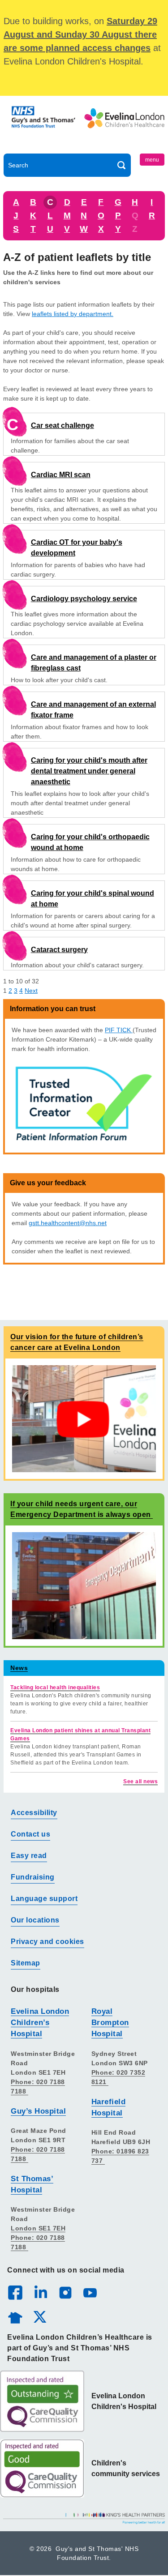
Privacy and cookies (47, 1942)
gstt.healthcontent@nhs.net (68, 1223)
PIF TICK (119, 1030)
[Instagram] (65, 2292)
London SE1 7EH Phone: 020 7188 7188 (38, 2238)
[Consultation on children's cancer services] (84, 1418)
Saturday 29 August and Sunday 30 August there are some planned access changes (80, 34)
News (19, 1668)
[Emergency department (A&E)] (84, 1585)
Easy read (29, 1856)
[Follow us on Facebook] (15, 2293)
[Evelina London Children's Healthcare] (125, 127)
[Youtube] (90, 2292)
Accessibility (34, 1813)
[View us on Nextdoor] (15, 2316)
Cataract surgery (59, 950)
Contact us (30, 1834)
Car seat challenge (62, 425)
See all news (140, 1781)
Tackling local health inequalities (55, 1687)
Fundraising (33, 1877)
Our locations (35, 1920)
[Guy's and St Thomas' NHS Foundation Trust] (44, 127)
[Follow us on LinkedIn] (40, 2292)
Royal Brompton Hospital (110, 2023)
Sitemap (26, 1963)
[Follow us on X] (39, 2316)
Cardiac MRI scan (61, 475)
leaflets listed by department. (73, 314)
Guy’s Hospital (38, 2111)
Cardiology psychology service (84, 599)
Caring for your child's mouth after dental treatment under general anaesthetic (89, 771)
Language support (44, 1899)
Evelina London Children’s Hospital (40, 2023)
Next (31, 991)
